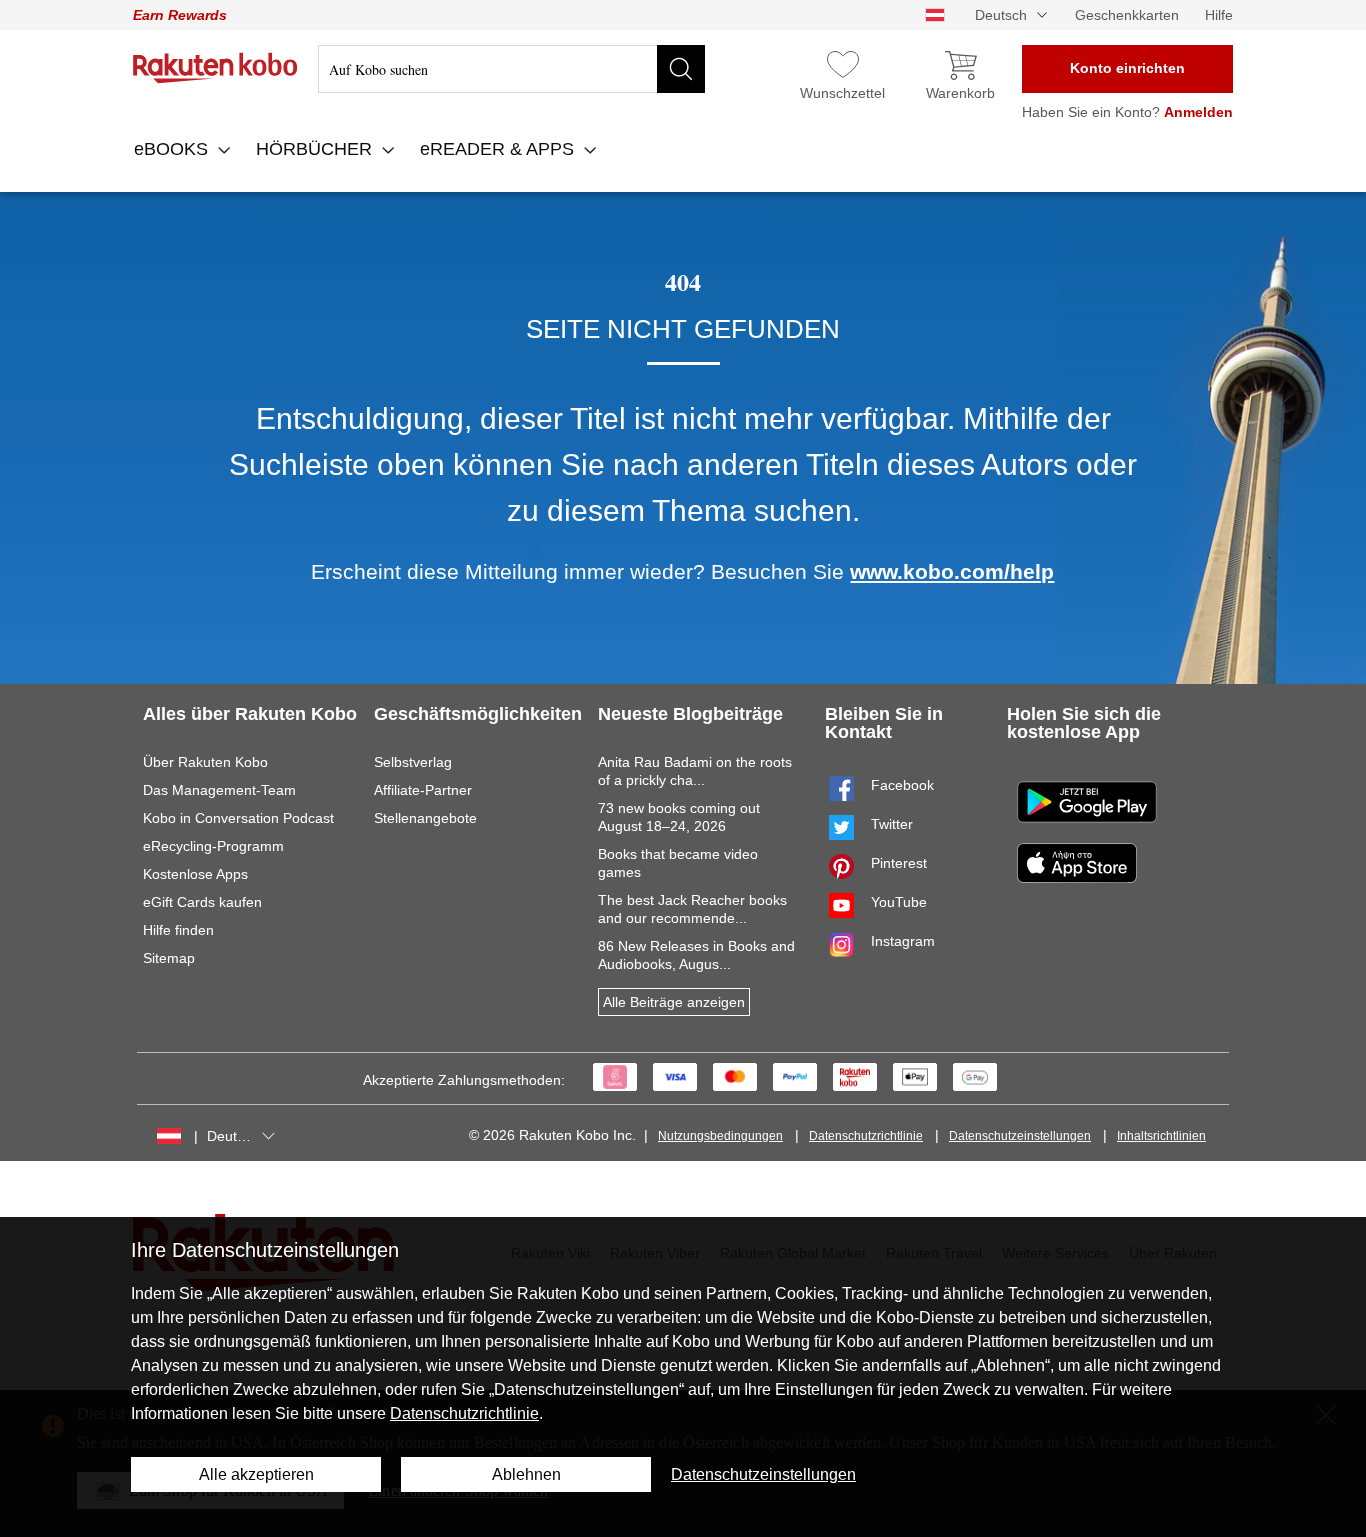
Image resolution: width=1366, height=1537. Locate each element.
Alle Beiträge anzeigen (674, 1002)
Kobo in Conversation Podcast (238, 818)
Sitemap (169, 958)
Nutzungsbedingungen (720, 1136)
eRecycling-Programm (213, 846)
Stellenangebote (425, 818)
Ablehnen (526, 1474)
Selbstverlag (413, 762)
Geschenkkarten (1127, 15)
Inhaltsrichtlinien (1161, 1136)
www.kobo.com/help (952, 571)
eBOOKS (173, 149)
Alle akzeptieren (256, 1474)
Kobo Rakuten (215, 68)
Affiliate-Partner (423, 790)
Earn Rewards (180, 15)
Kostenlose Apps (195, 874)
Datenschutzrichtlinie (866, 1136)
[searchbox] (511, 69)
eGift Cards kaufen (202, 902)
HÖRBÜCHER (316, 149)
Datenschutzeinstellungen (1020, 1136)
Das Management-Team (219, 790)
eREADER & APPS (499, 149)
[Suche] (681, 69)
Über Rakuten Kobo (205, 762)
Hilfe (1219, 15)
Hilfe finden (178, 930)
